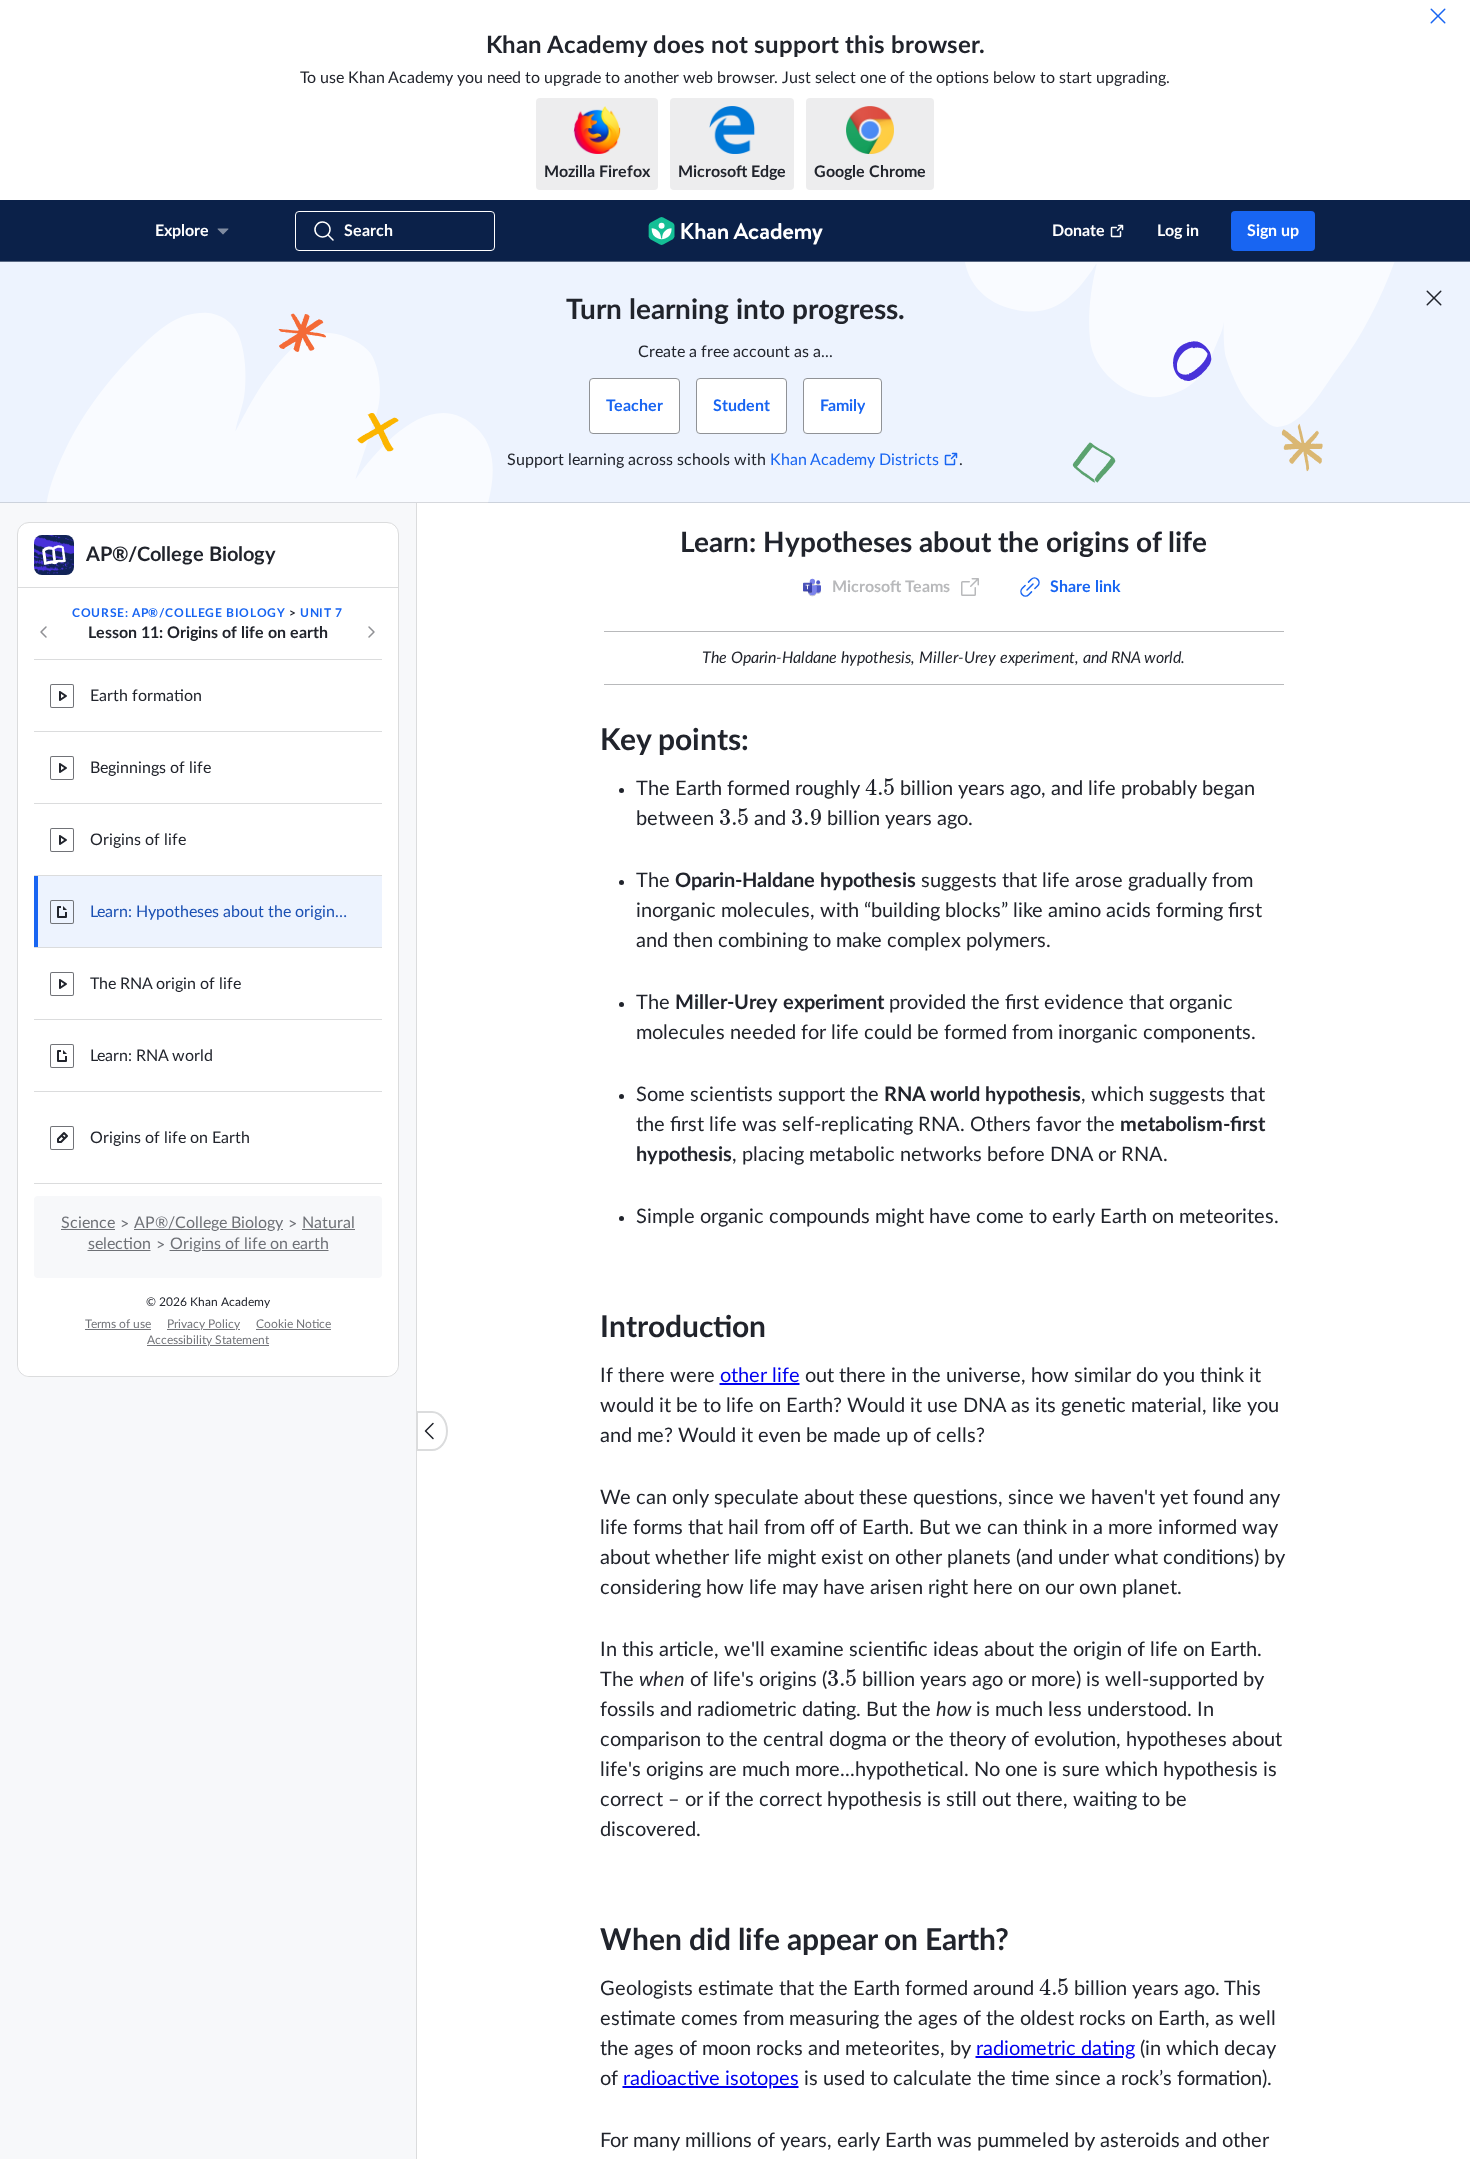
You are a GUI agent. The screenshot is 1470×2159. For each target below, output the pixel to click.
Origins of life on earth (249, 1244)
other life (760, 1376)
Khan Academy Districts (854, 460)
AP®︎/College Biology (208, 1223)
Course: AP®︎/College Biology (178, 613)
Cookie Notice (293, 1324)
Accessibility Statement (208, 1340)
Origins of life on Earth (170, 1138)
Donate (1078, 231)
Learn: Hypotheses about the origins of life (220, 912)
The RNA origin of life (165, 984)
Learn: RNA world (151, 1056)
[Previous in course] (44, 632)
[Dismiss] (1438, 16)
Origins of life (138, 840)
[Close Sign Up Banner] (1434, 298)
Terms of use (118, 1324)
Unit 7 (321, 613)
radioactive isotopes (711, 2079)
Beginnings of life (150, 768)
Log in (1178, 231)
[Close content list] (432, 1431)
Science (88, 1223)
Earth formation (146, 696)
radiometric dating (1055, 2049)
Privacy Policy (203, 1324)
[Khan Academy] (735, 231)
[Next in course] (371, 632)
